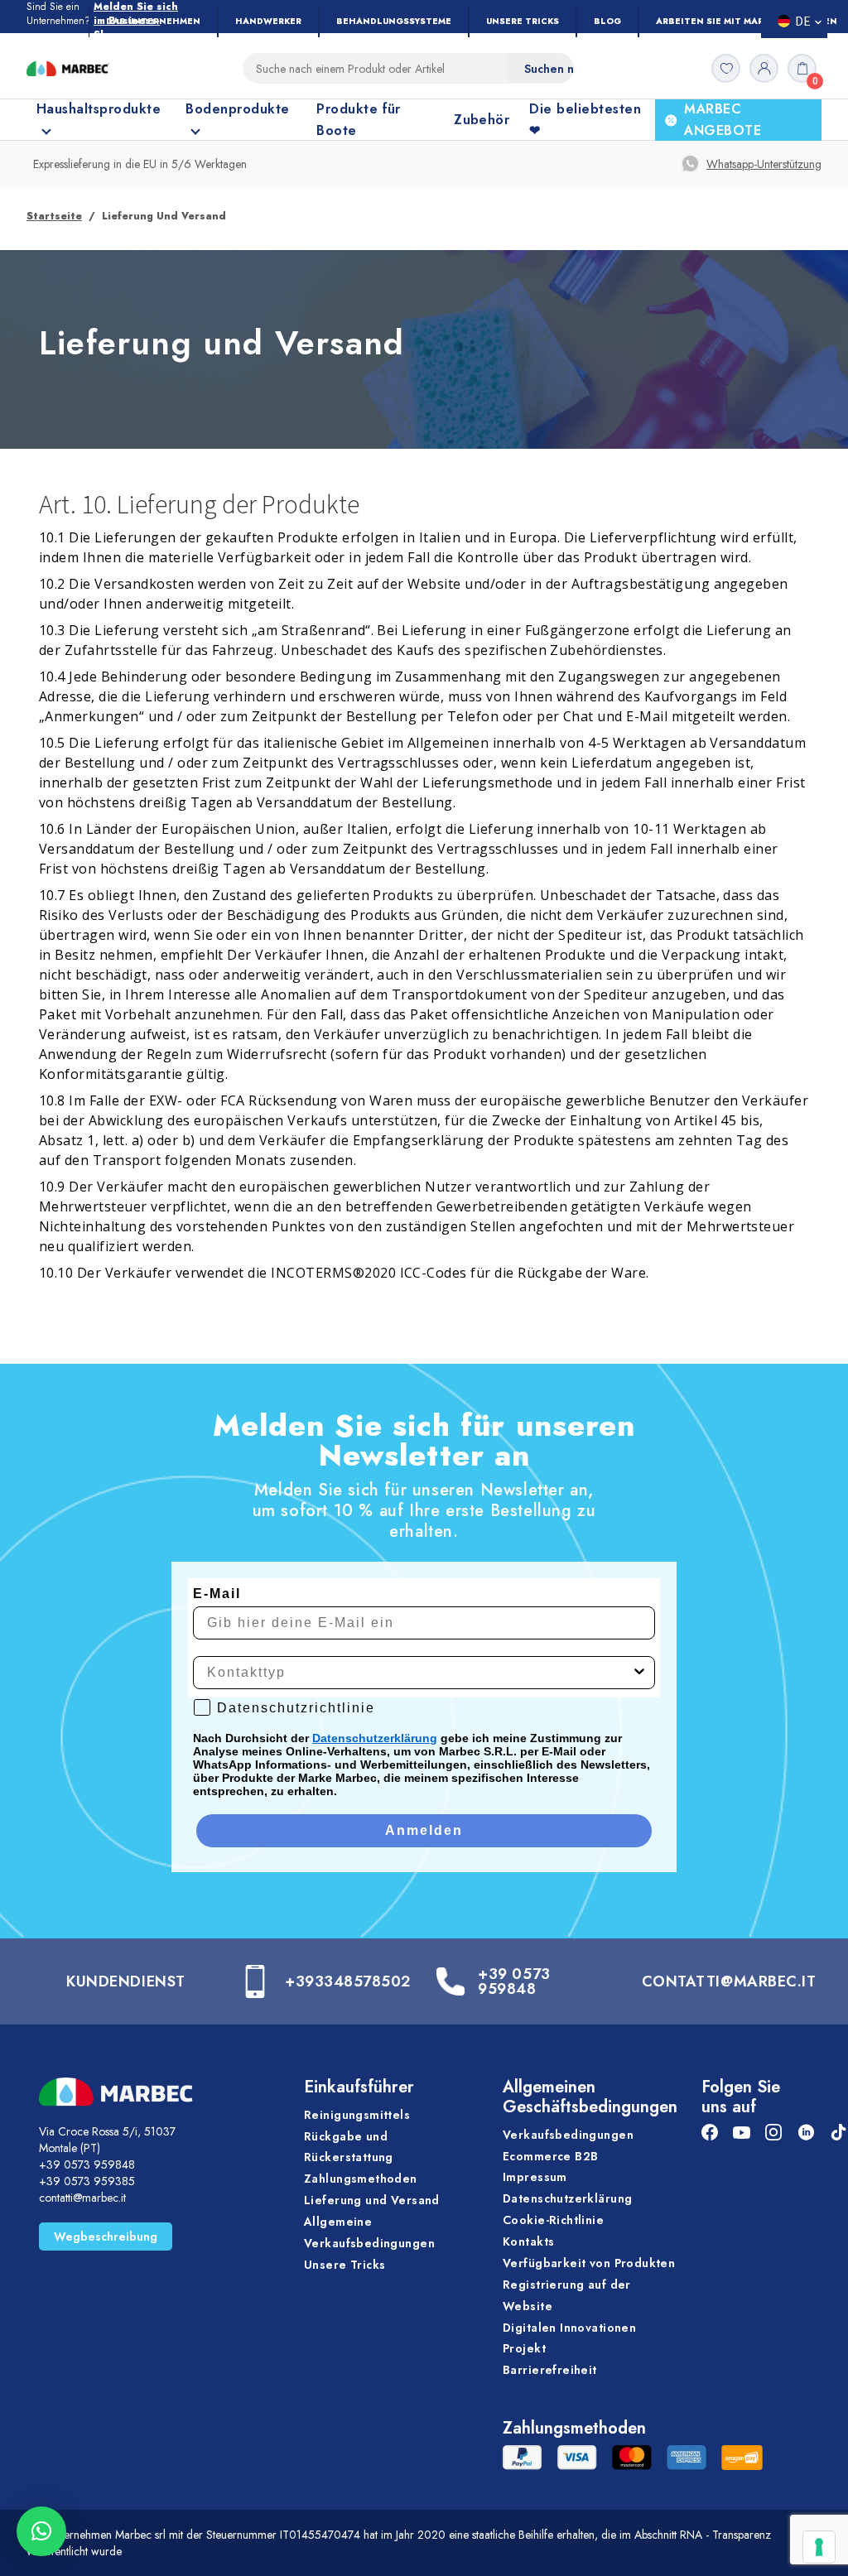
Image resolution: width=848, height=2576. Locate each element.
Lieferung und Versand (372, 2200)
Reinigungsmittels (357, 2115)
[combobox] (419, 1673)
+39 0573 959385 (87, 2181)
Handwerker (268, 21)
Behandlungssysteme (394, 21)
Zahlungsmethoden (361, 2179)
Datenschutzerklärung (375, 1738)
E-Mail (217, 1594)
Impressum (535, 2177)
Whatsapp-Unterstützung (764, 164)
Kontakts (528, 2241)
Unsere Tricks (523, 21)
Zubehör (482, 120)
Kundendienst (125, 1981)
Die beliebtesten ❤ (585, 120)
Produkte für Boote (359, 120)
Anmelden (424, 1830)
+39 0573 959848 (514, 1981)
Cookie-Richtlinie (553, 2220)
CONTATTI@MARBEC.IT (729, 1981)
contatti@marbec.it (82, 2198)
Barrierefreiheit (550, 2370)
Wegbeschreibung (106, 2237)
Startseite (54, 216)
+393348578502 (348, 1981)
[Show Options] (639, 1673)
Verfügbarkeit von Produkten (589, 2263)
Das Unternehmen (153, 21)
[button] (41, 2531)
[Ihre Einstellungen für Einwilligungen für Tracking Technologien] (819, 2547)
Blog (607, 21)
